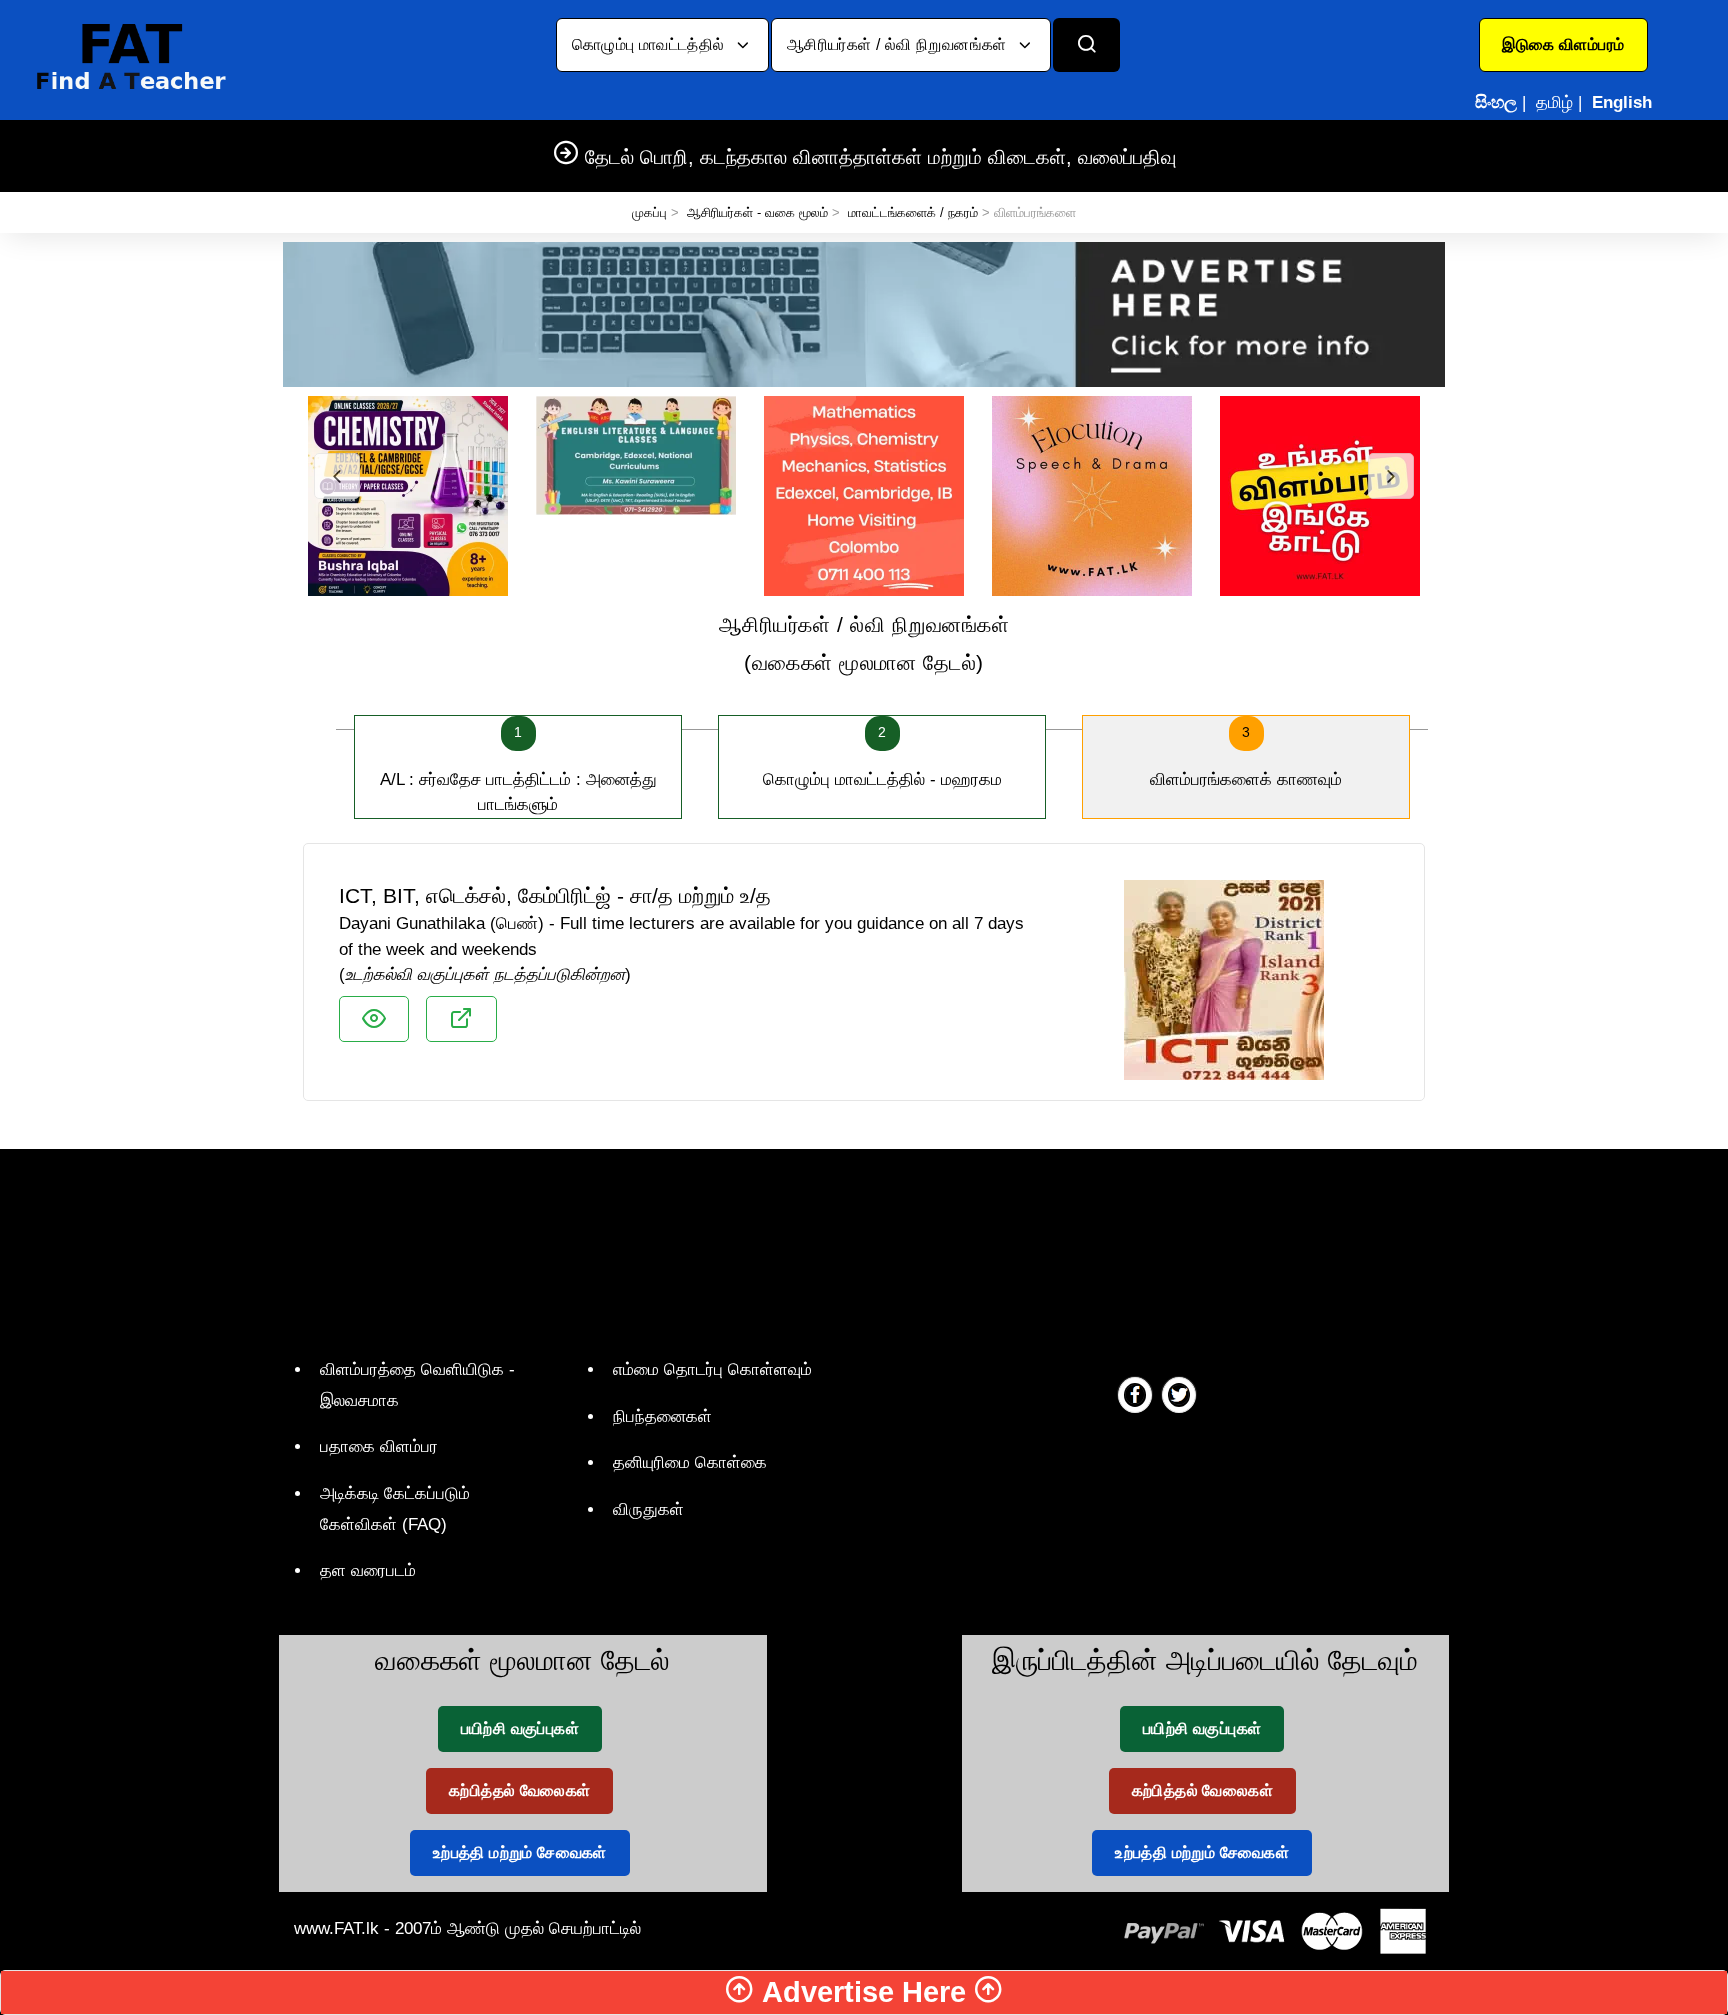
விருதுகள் (648, 1509)
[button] (1563, 45)
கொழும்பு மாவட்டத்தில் (650, 44)
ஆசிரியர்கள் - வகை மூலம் (757, 212)
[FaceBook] (1135, 1394)
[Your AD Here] (864, 313)
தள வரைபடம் (368, 1570)
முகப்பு (649, 212)
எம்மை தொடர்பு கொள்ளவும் (712, 1369)
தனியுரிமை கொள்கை (690, 1462)
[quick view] (374, 1019)
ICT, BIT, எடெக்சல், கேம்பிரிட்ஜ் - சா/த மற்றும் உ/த (555, 895)
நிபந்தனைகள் (662, 1416)
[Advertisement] (856, 1249)
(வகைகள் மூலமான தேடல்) (864, 643)
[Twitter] (1179, 1394)
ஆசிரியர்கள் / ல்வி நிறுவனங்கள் (899, 44)
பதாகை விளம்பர (379, 1446)
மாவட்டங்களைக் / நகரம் (913, 212)
